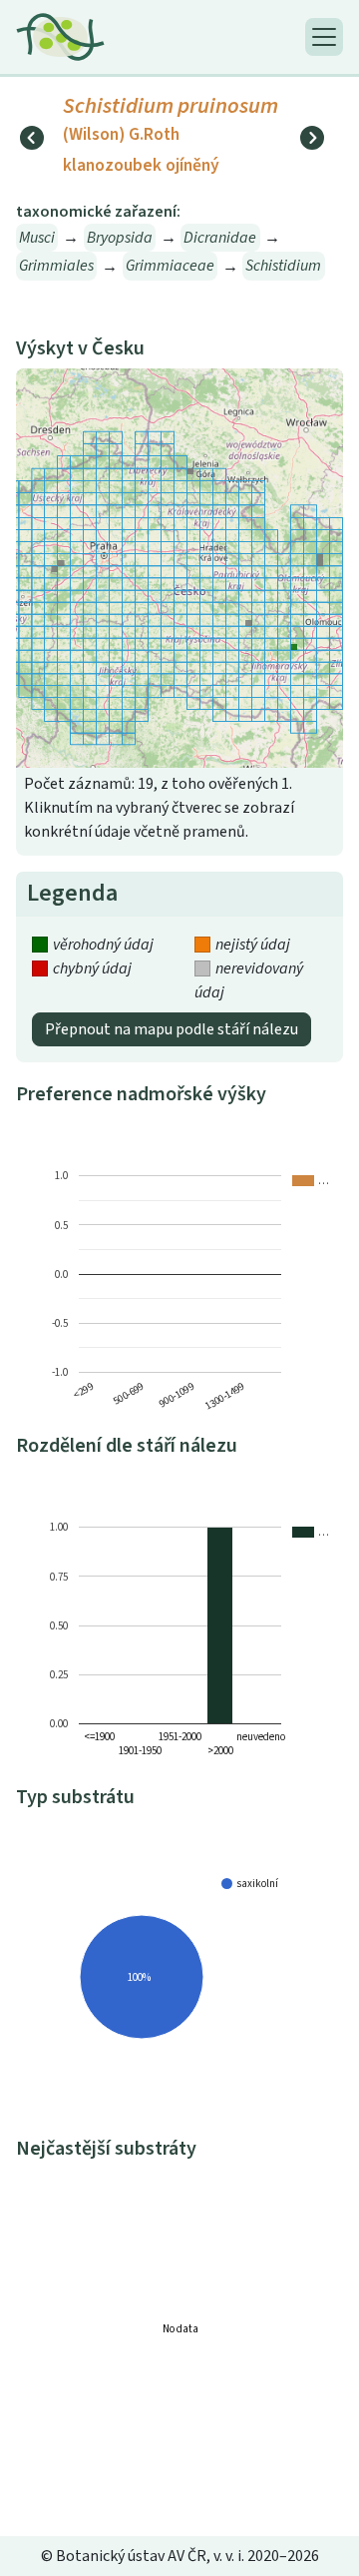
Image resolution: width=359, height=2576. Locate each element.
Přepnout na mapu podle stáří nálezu (172, 1029)
